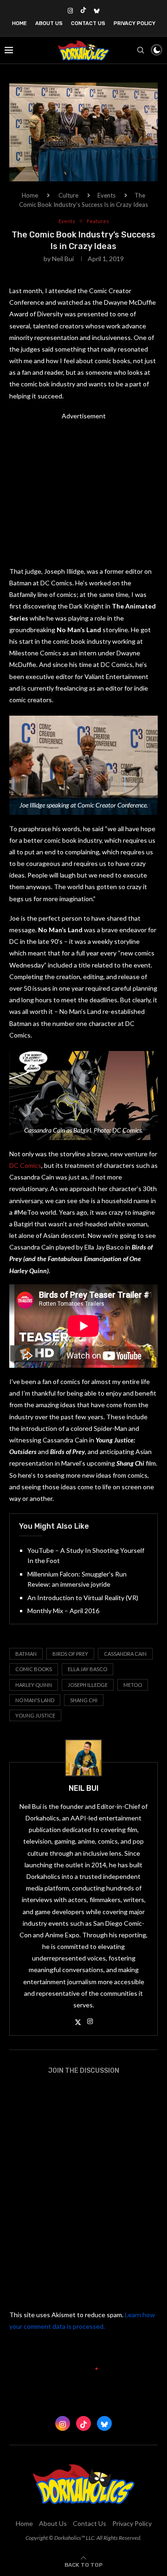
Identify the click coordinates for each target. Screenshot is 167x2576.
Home (19, 23)
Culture (68, 195)
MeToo (133, 1685)
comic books (34, 1669)
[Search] (141, 50)
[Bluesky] (97, 11)
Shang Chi (84, 1700)
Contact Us (88, 23)
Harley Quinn (34, 1685)
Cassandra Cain (125, 1654)
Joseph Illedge (88, 1685)
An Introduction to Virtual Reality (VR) (83, 1598)
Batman (26, 1654)
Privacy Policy (135, 23)
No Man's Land (35, 1700)
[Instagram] (70, 11)
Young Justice (35, 1715)
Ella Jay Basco (87, 1669)
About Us (49, 23)
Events (106, 195)
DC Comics (25, 1165)
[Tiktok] (83, 11)
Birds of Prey (70, 1654)
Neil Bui (63, 259)
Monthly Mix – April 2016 (63, 1611)
